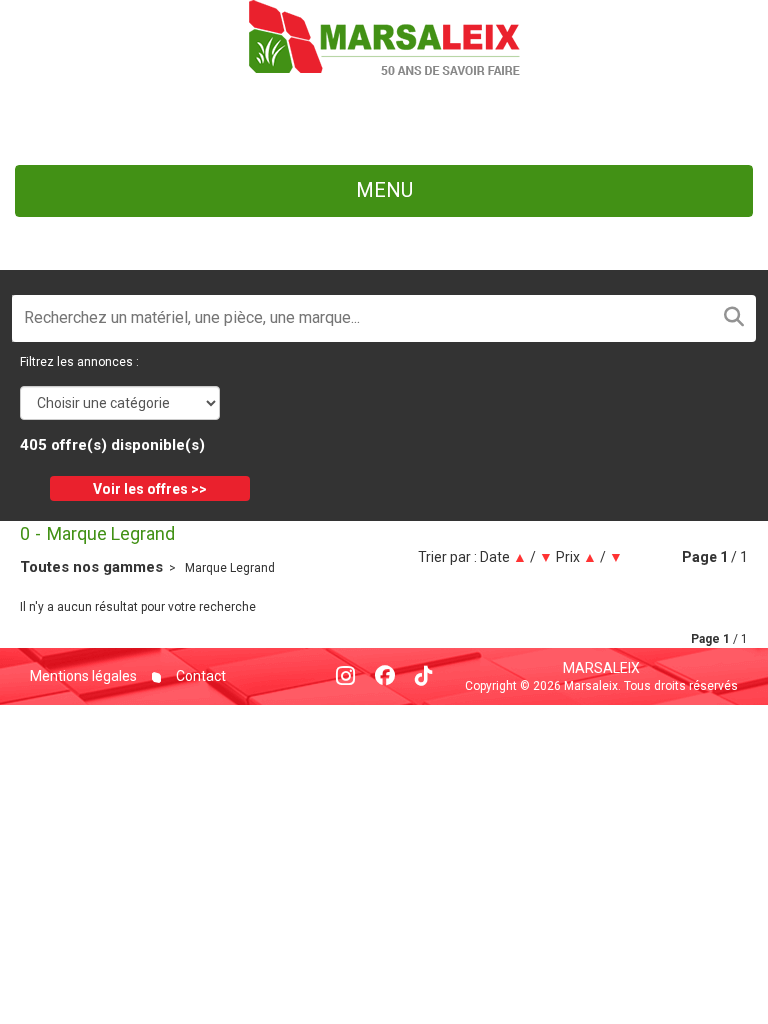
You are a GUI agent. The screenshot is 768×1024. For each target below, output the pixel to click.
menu (384, 190)
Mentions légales (83, 676)
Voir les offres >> (150, 489)
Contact (199, 676)
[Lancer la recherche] (734, 318)
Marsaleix (601, 668)
